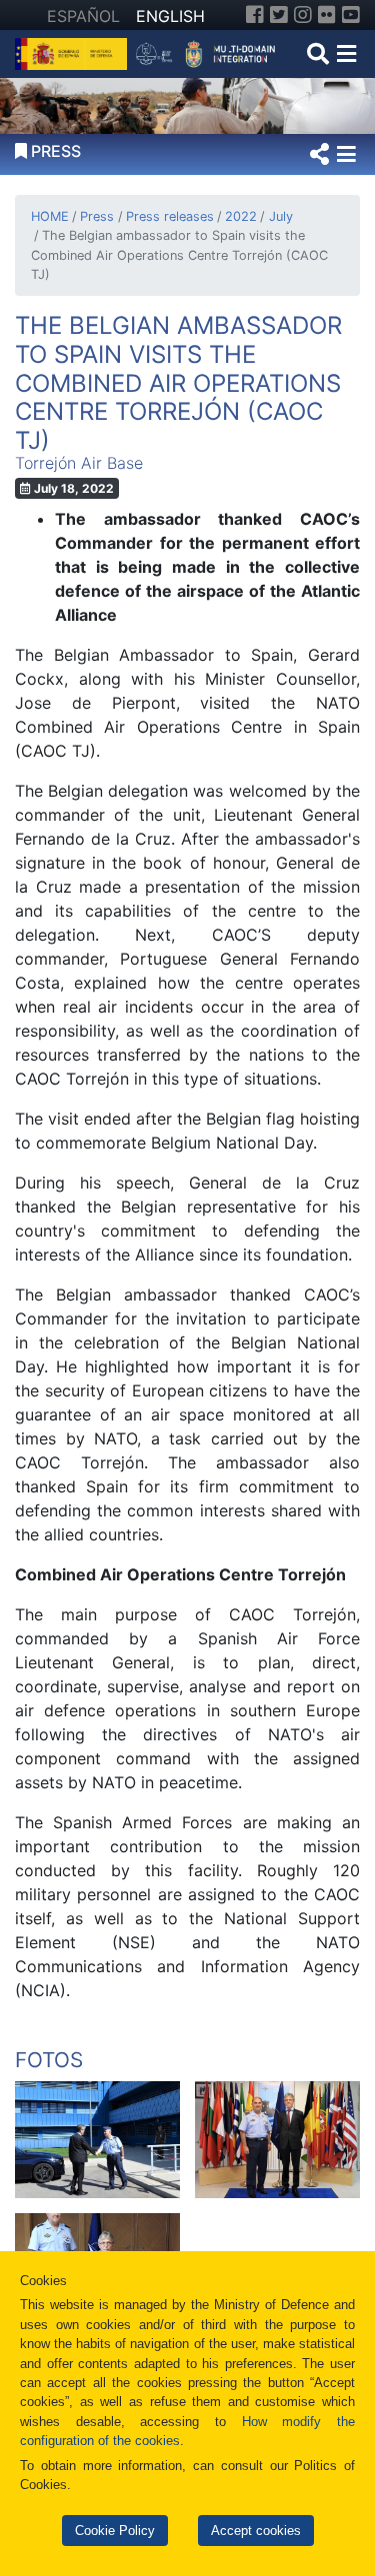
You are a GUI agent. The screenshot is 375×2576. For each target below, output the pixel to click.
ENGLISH (170, 16)
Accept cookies (256, 2531)
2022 (241, 216)
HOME (50, 216)
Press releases (169, 216)
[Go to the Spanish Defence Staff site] (209, 52)
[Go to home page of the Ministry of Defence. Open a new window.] (73, 52)
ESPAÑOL (83, 16)
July (280, 216)
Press (97, 216)
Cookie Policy (115, 2531)
